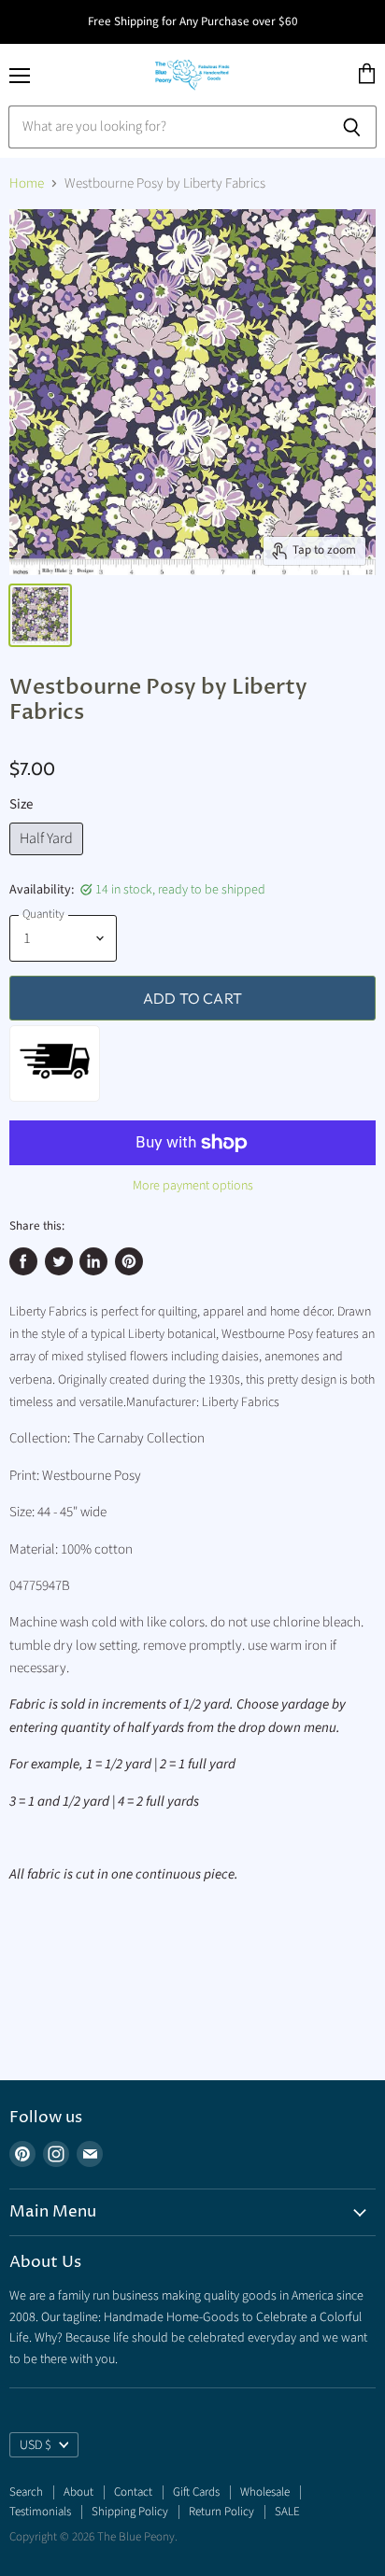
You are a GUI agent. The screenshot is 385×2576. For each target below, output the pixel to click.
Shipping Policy (130, 2512)
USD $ (36, 2445)
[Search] (352, 127)
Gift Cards (196, 2492)
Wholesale (265, 2492)
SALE (287, 2512)
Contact (133, 2492)
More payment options (193, 1186)
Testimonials (40, 2512)
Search (26, 2492)
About (78, 2492)
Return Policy (221, 2512)
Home (27, 183)
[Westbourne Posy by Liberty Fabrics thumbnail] (40, 615)
